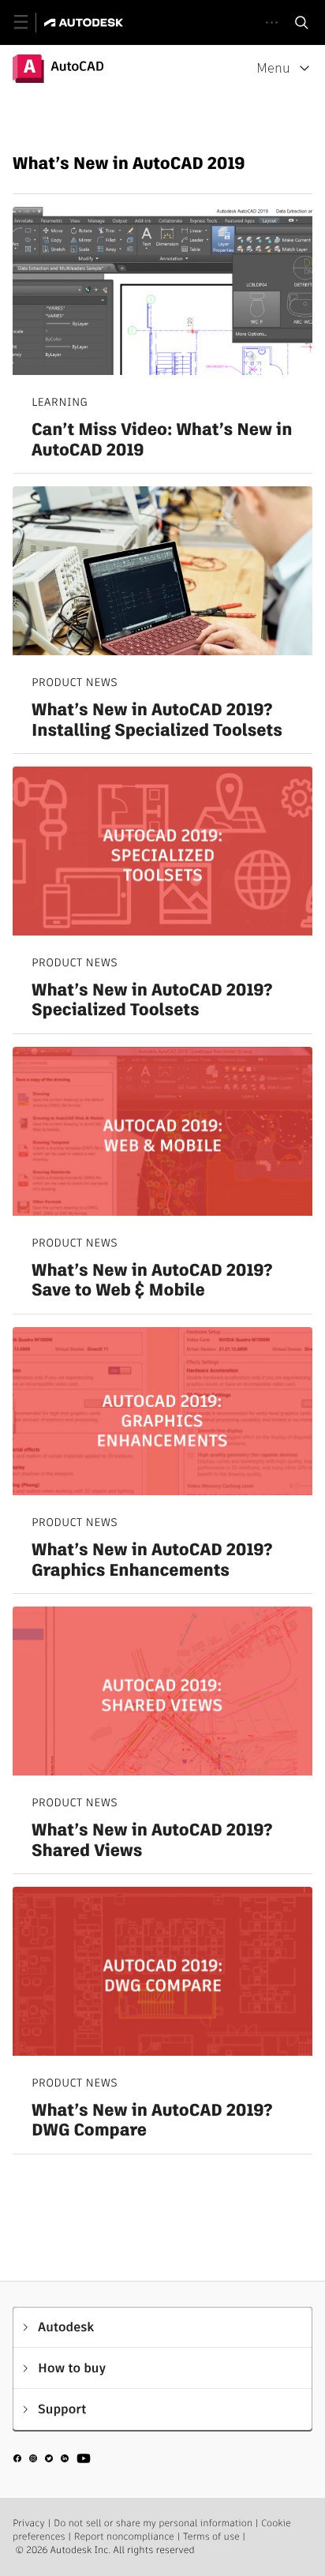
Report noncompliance (124, 2537)
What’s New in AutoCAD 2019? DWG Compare (152, 2121)
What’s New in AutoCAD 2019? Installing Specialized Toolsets (157, 720)
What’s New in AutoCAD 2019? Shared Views (152, 1841)
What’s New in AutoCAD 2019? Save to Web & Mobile (152, 1281)
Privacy (29, 2524)
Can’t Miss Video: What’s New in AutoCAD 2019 (162, 440)
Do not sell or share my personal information (153, 2524)
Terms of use (211, 2537)
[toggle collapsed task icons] (272, 22)
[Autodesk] (86, 22)
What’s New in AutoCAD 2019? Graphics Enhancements (152, 1560)
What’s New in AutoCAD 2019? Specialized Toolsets (152, 1001)
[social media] (52, 2461)
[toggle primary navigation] (30, 22)
